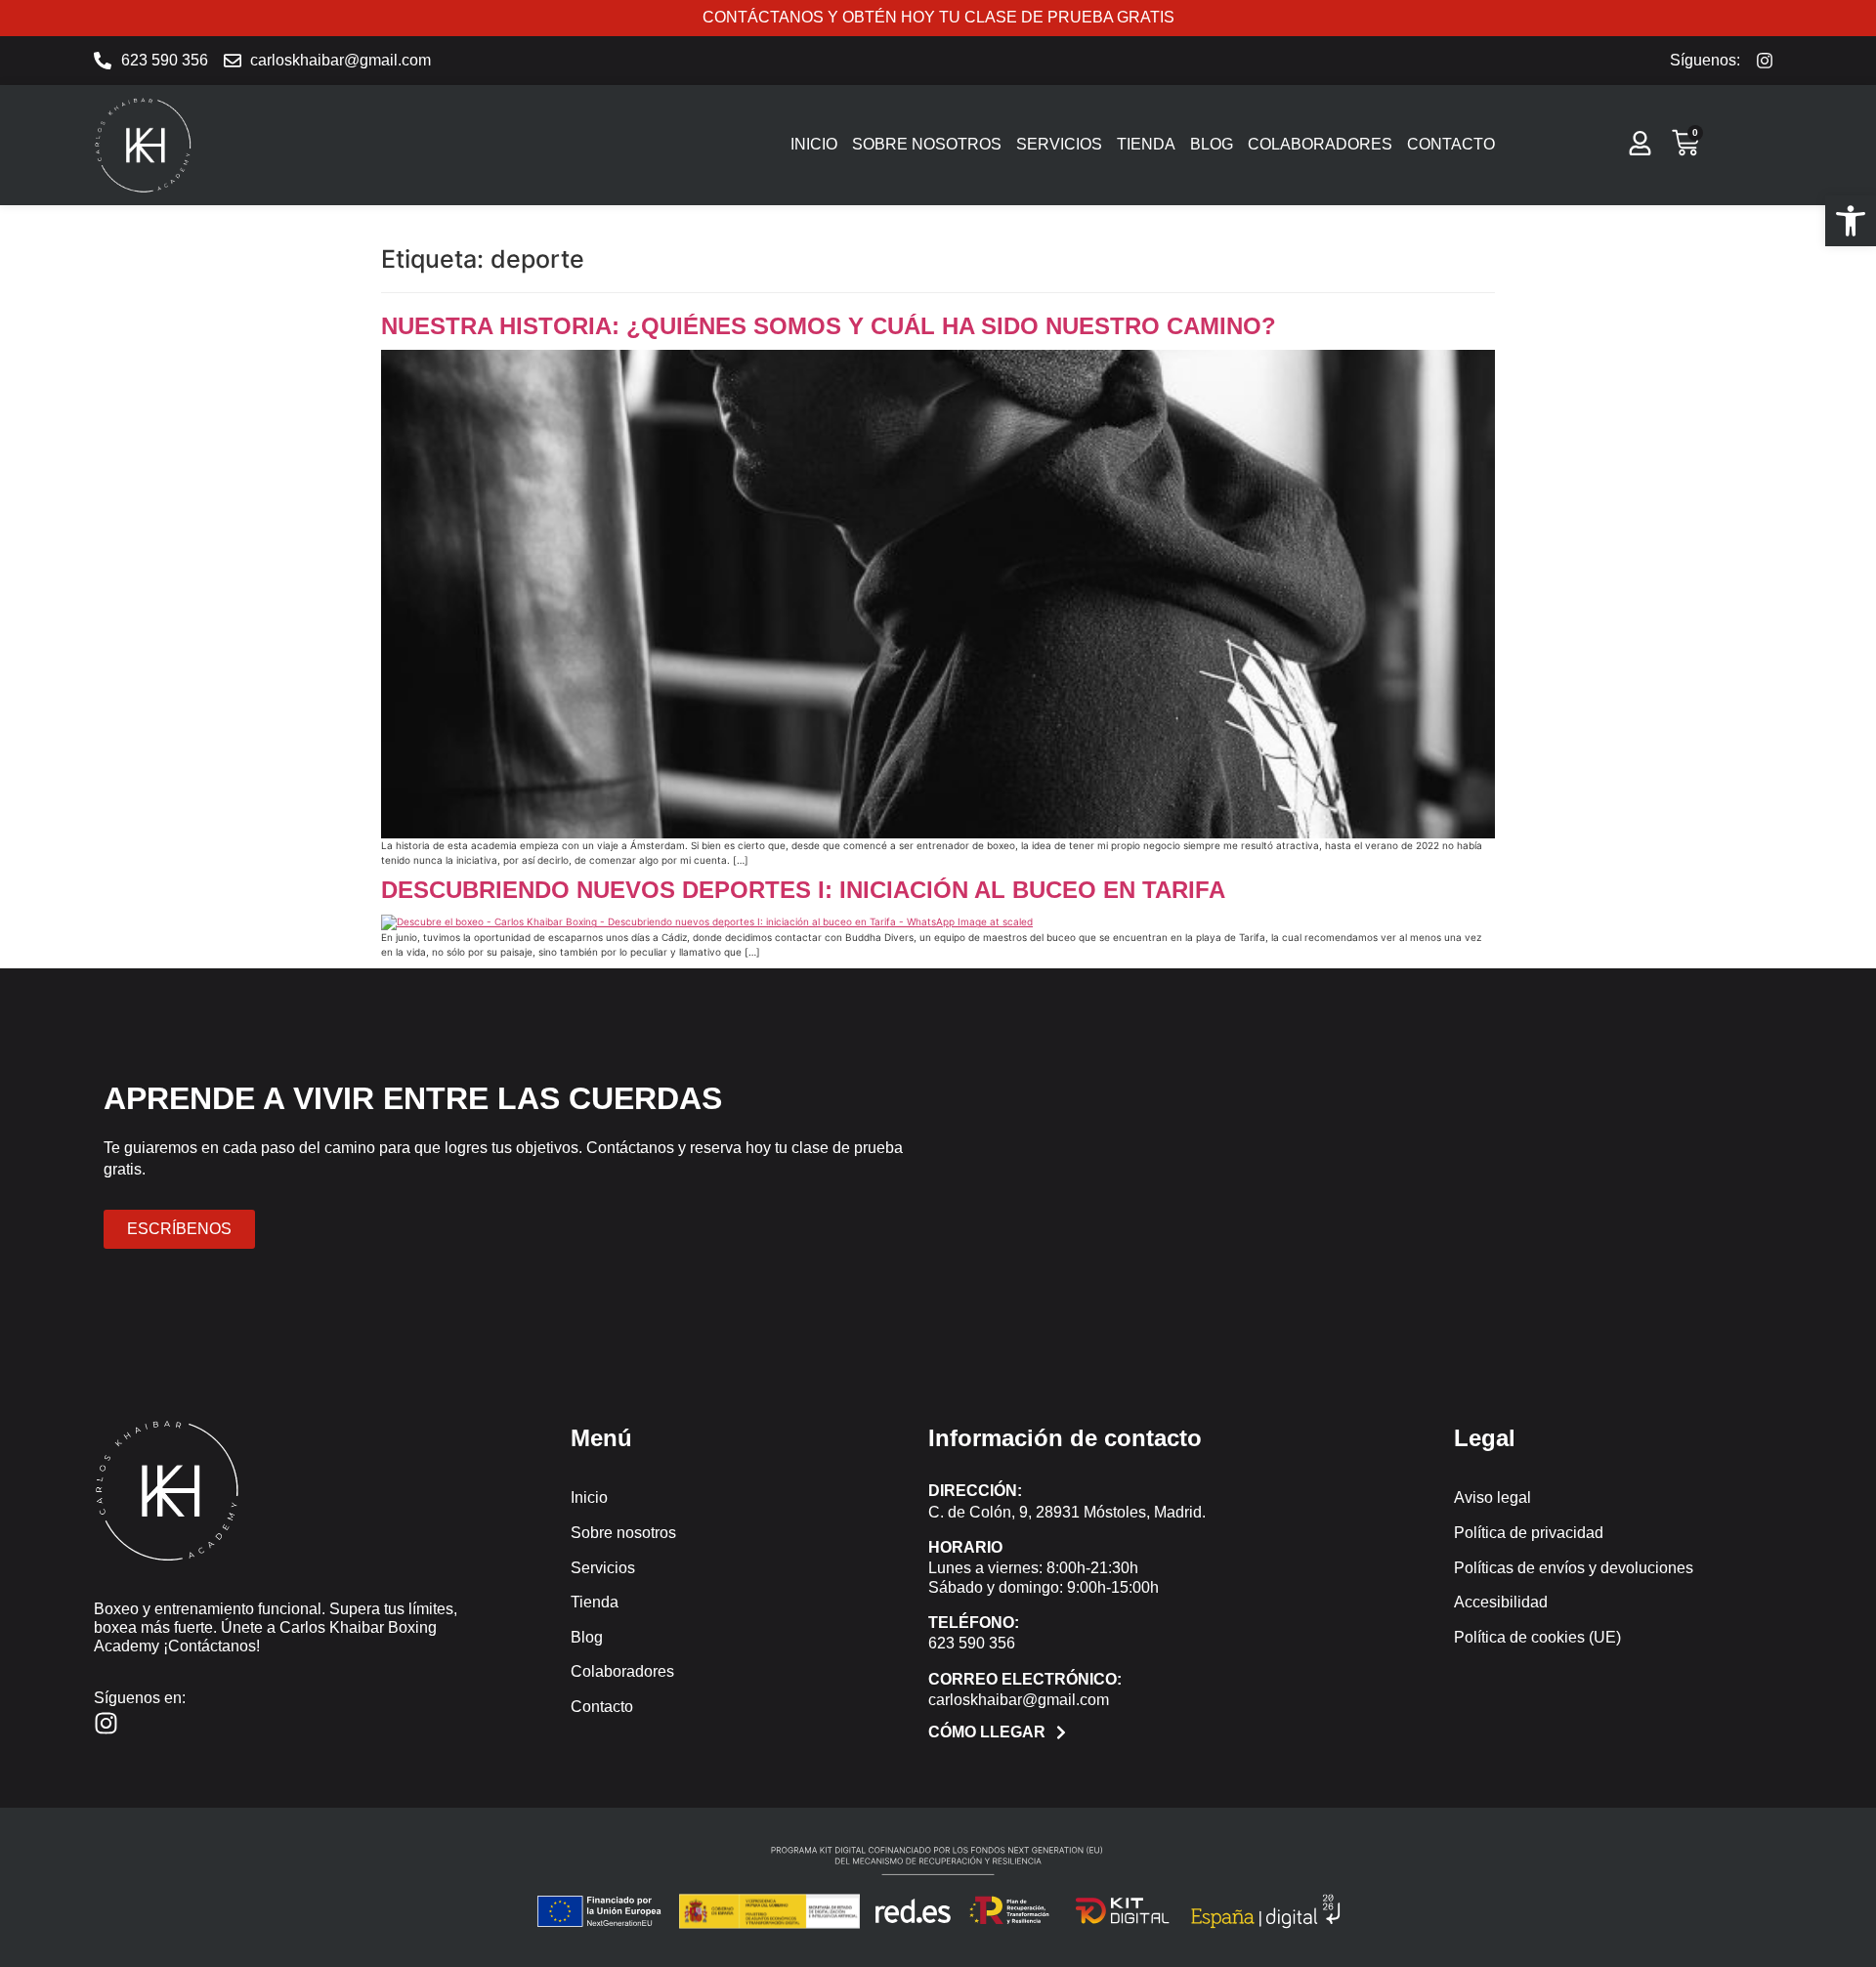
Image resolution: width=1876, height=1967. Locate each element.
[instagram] (1769, 61)
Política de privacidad (1529, 1533)
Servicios (1059, 144)
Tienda (1146, 144)
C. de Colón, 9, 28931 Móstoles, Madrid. (1067, 1512)
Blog (1212, 144)
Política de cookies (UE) (1537, 1637)
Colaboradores (1320, 144)
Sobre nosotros (927, 144)
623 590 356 (972, 1643)
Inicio (814, 144)
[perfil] (1640, 143)
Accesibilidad (1501, 1602)
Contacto (1451, 144)
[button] (1851, 221)
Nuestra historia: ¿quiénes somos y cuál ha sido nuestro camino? (829, 326)
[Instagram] (106, 1723)
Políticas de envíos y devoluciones (1574, 1568)
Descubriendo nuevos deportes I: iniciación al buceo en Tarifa (803, 890)
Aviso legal (1492, 1497)
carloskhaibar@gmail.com (1019, 1700)
